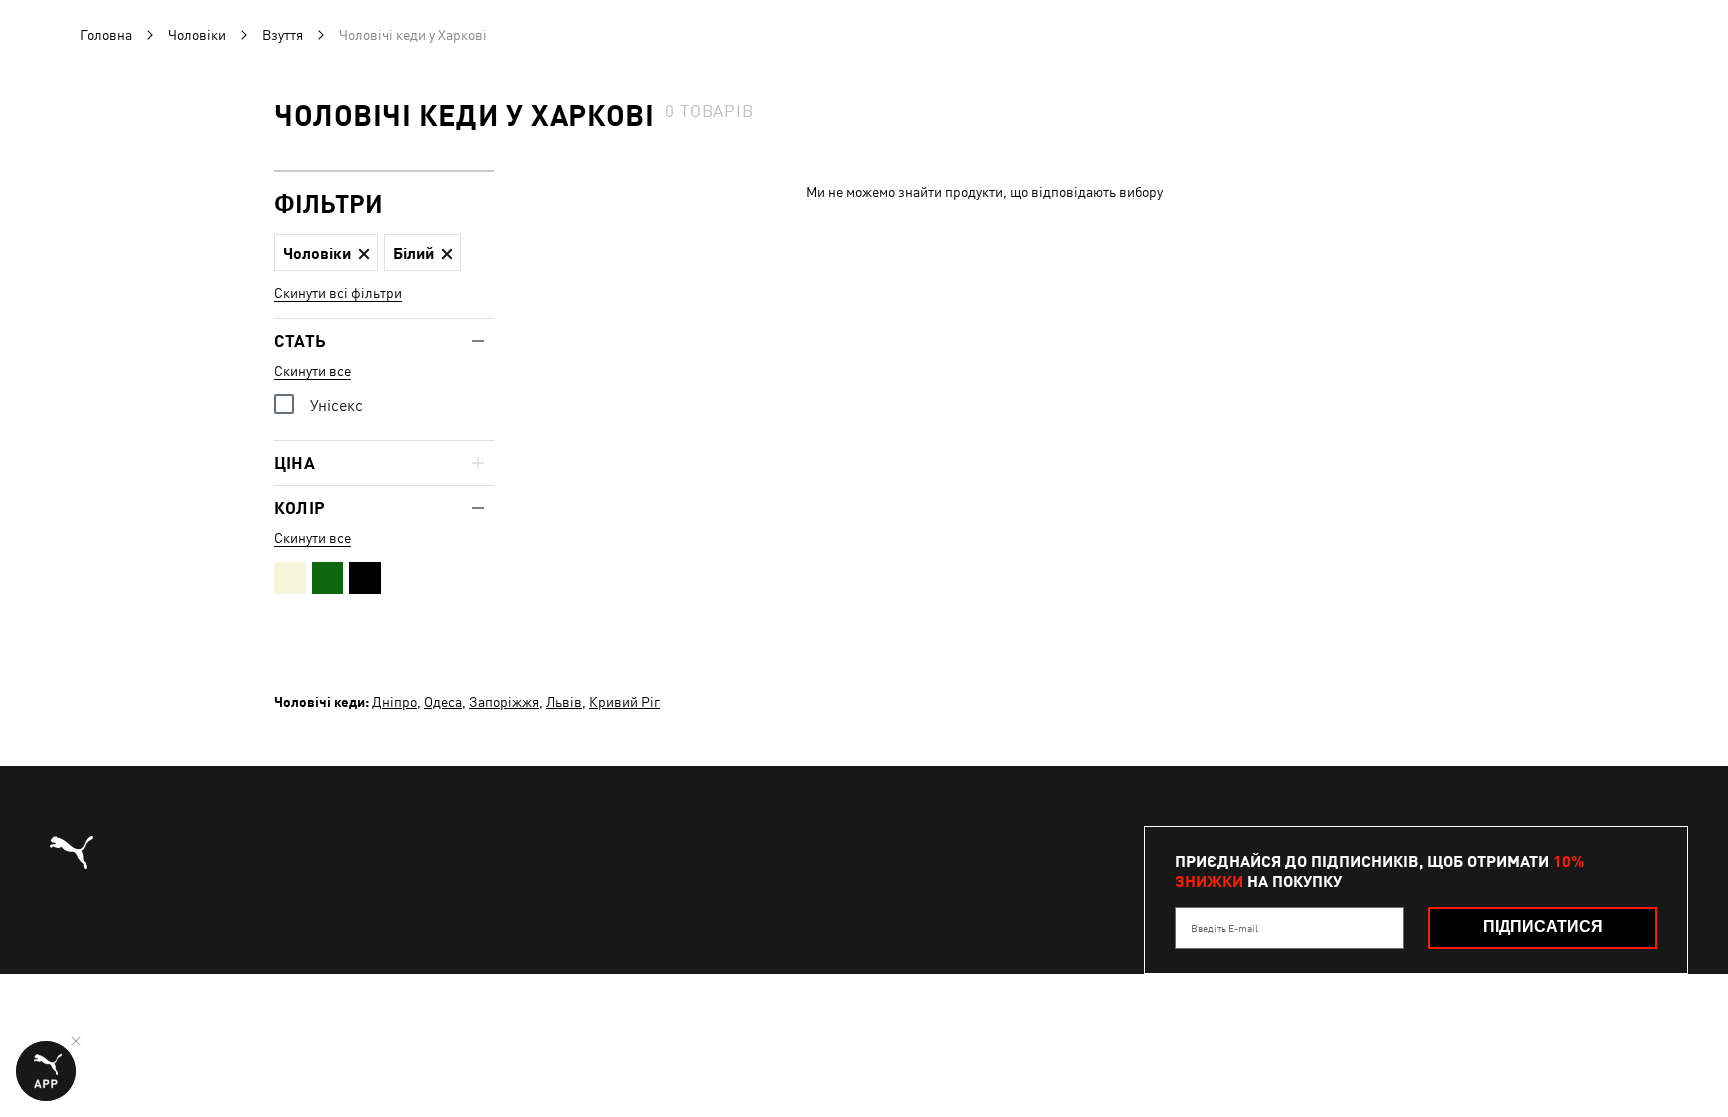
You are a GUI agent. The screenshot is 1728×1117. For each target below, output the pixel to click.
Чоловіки (197, 35)
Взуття (282, 35)
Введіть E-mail (1224, 928)
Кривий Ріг (624, 702)
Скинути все (312, 371)
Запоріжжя (504, 702)
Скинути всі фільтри (338, 293)
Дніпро (394, 702)
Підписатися (1543, 926)
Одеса (443, 702)
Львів (564, 702)
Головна (106, 35)
